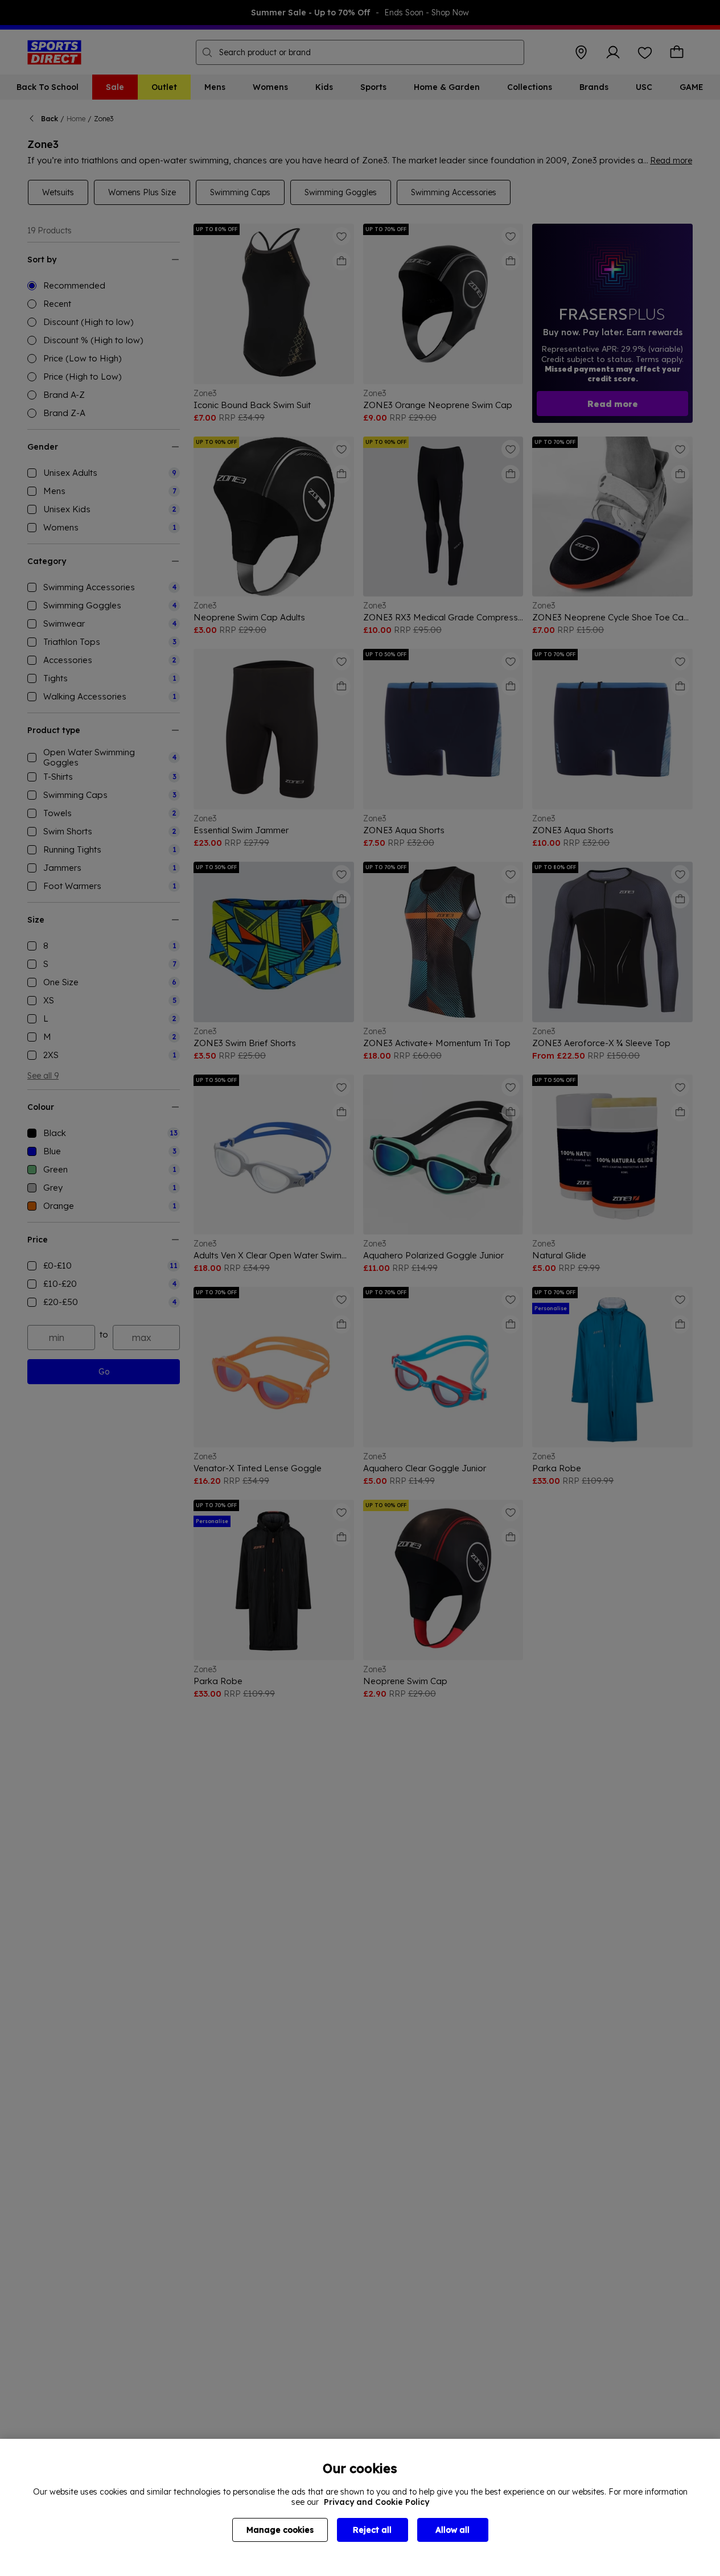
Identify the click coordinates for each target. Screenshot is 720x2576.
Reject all (372, 2530)
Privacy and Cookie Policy (377, 2502)
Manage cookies (280, 2530)
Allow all (452, 2530)
